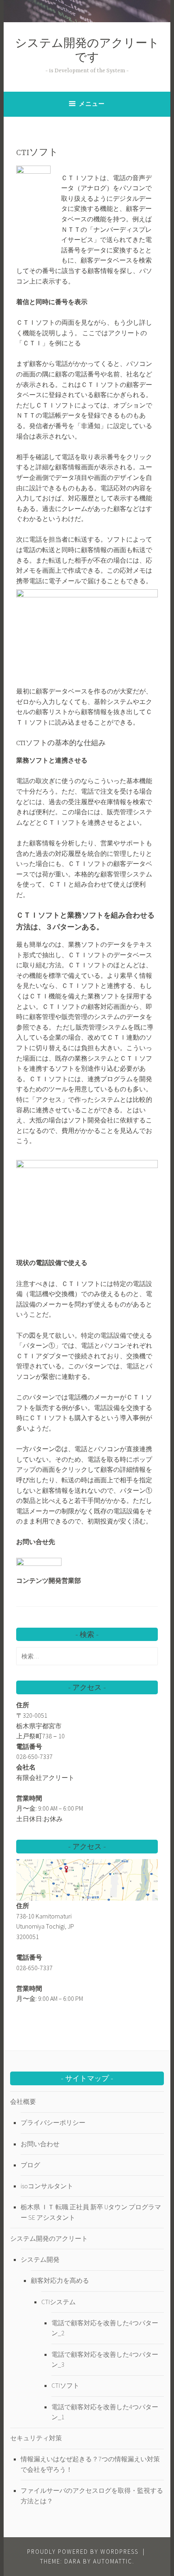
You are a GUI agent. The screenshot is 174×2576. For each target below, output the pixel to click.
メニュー (92, 104)
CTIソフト (65, 2385)
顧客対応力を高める (60, 2280)
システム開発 (40, 2259)
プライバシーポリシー (53, 2122)
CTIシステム (58, 2302)
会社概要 (23, 2101)
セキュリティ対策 (36, 2438)
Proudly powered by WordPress (83, 2552)
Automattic (113, 2561)
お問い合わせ (40, 2144)
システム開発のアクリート (49, 2238)
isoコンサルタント (47, 2186)
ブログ (30, 2165)
